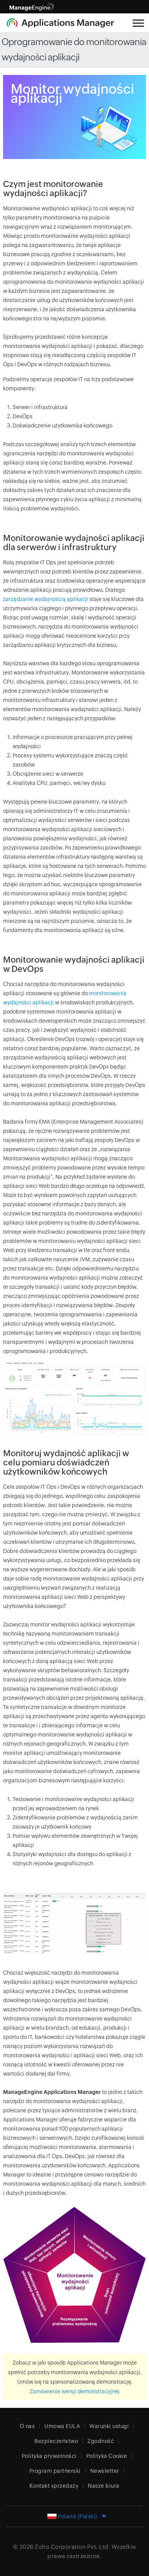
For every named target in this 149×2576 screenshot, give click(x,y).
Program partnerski (55, 2471)
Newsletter (105, 2471)
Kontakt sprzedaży (54, 2486)
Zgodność (101, 2441)
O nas (28, 2426)
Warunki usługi (109, 2426)
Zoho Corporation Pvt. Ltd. (72, 2547)
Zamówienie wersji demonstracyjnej (75, 2391)
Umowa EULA (62, 2426)
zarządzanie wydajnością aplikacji (46, 599)
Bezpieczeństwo (56, 2441)
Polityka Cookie (107, 2456)
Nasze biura (104, 2486)
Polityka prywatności (49, 2456)
